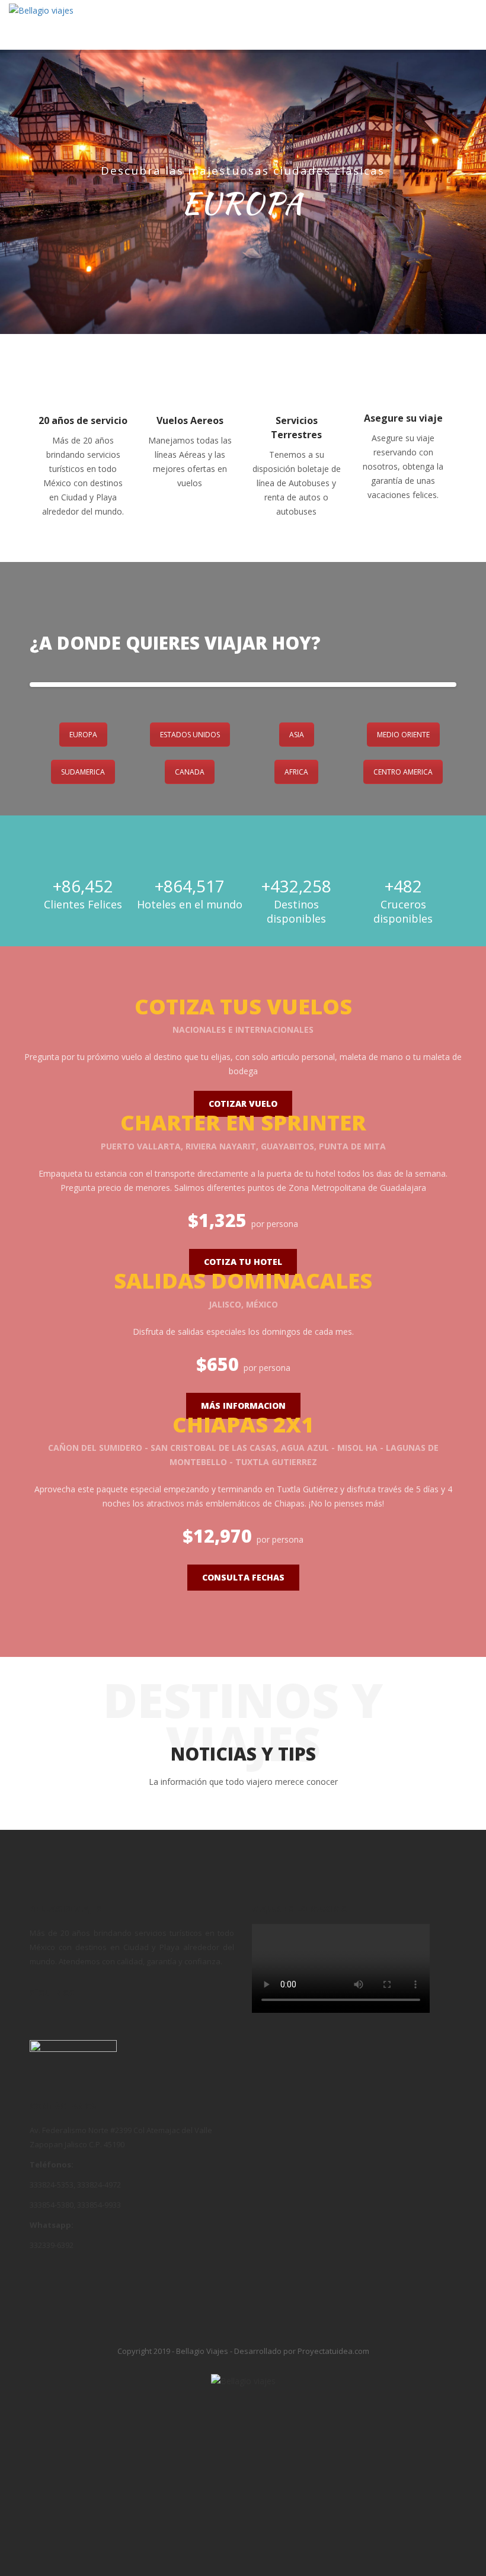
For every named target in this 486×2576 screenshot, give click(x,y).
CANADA (190, 772)
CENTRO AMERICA (403, 772)
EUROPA (83, 735)
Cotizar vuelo (243, 1104)
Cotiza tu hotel (243, 1262)
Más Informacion (243, 1406)
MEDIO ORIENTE (403, 735)
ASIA (297, 735)
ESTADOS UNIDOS (190, 735)
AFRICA (296, 772)
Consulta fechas (243, 1577)
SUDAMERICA (83, 772)
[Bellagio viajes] (41, 10)
